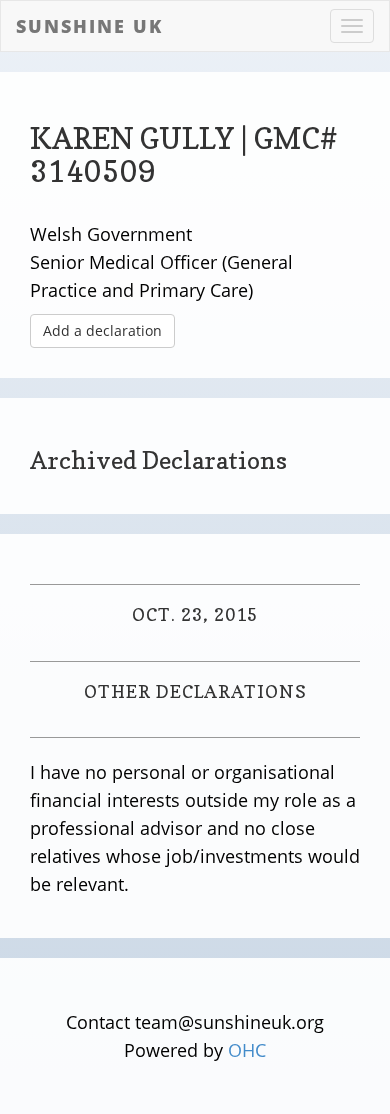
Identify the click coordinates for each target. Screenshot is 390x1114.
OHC (247, 1050)
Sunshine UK (89, 26)
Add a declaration (102, 330)
